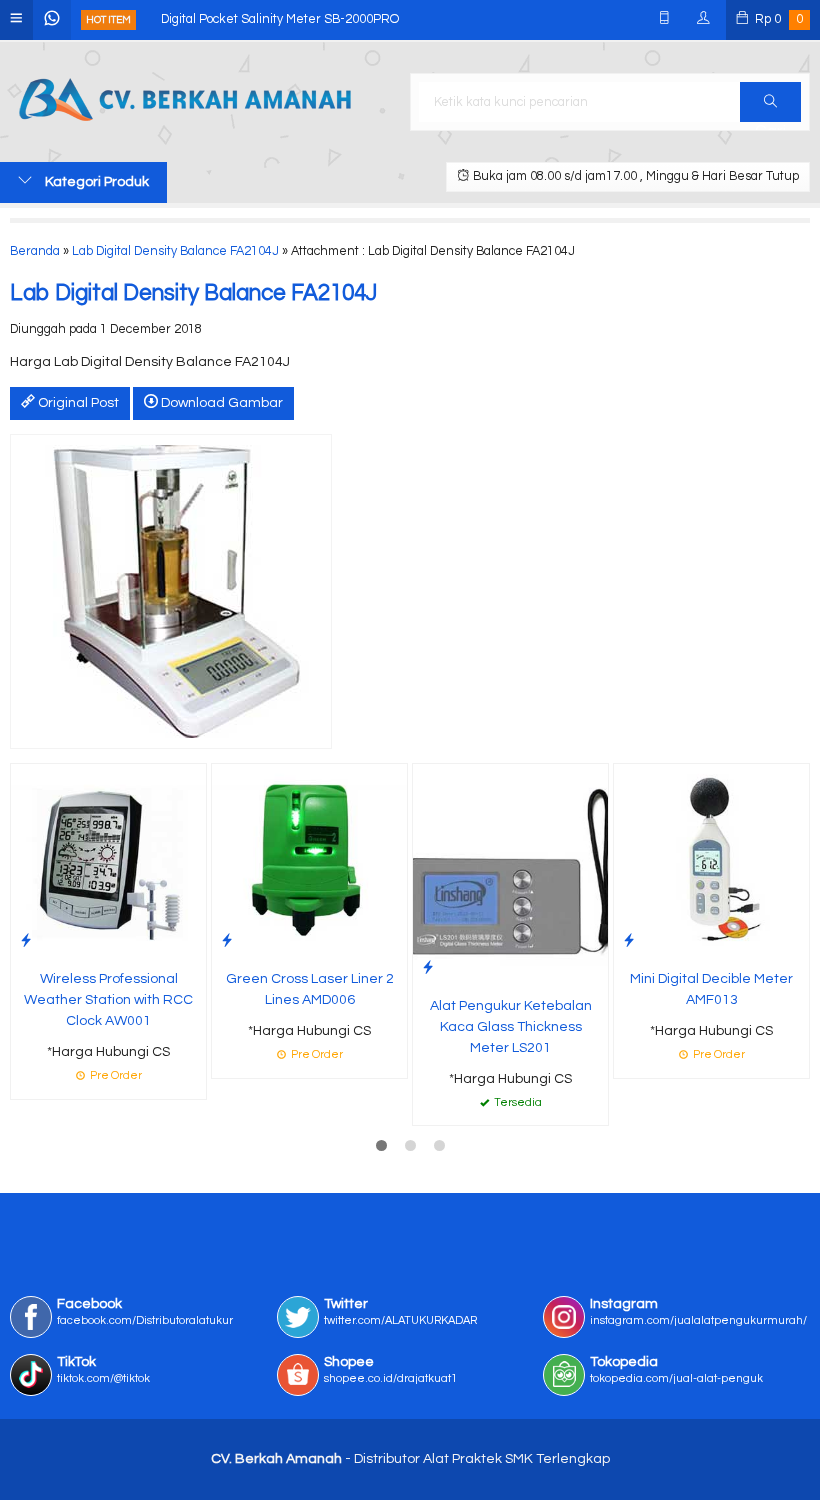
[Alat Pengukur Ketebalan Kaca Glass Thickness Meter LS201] (510, 874)
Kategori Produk (95, 182)
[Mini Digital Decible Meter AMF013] (711, 861)
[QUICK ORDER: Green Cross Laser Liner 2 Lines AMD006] (227, 940)
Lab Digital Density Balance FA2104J (175, 251)
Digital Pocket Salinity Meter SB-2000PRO (280, 19)
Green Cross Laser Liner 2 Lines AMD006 (310, 989)
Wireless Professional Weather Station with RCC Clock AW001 (108, 1000)
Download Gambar (220, 403)
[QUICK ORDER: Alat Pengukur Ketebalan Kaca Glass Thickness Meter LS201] (428, 967)
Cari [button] (770, 102)
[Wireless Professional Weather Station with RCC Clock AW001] (108, 861)
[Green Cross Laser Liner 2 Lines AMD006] (309, 861)
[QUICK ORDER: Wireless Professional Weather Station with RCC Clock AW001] (26, 940)
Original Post (77, 403)
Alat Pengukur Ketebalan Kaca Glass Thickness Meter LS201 (511, 1027)
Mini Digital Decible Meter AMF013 (711, 989)
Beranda (35, 251)
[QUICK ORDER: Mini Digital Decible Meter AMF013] (629, 940)
